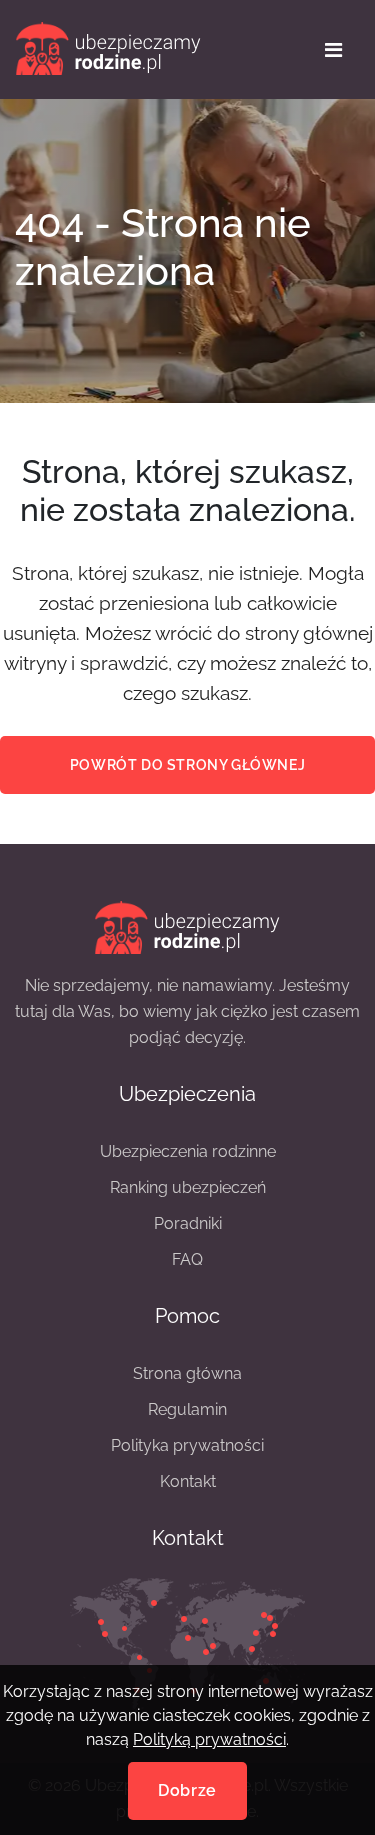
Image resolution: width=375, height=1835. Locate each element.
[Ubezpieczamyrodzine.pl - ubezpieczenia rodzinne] (108, 49)
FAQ (187, 1259)
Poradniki (188, 1223)
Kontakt (188, 1481)
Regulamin (187, 1409)
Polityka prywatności (187, 1445)
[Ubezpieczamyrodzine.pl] (187, 924)
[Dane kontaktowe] (187, 1641)
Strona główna (187, 1373)
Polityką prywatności (209, 1739)
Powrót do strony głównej (187, 765)
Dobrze (187, 1790)
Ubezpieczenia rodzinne (188, 1151)
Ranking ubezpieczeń (188, 1187)
